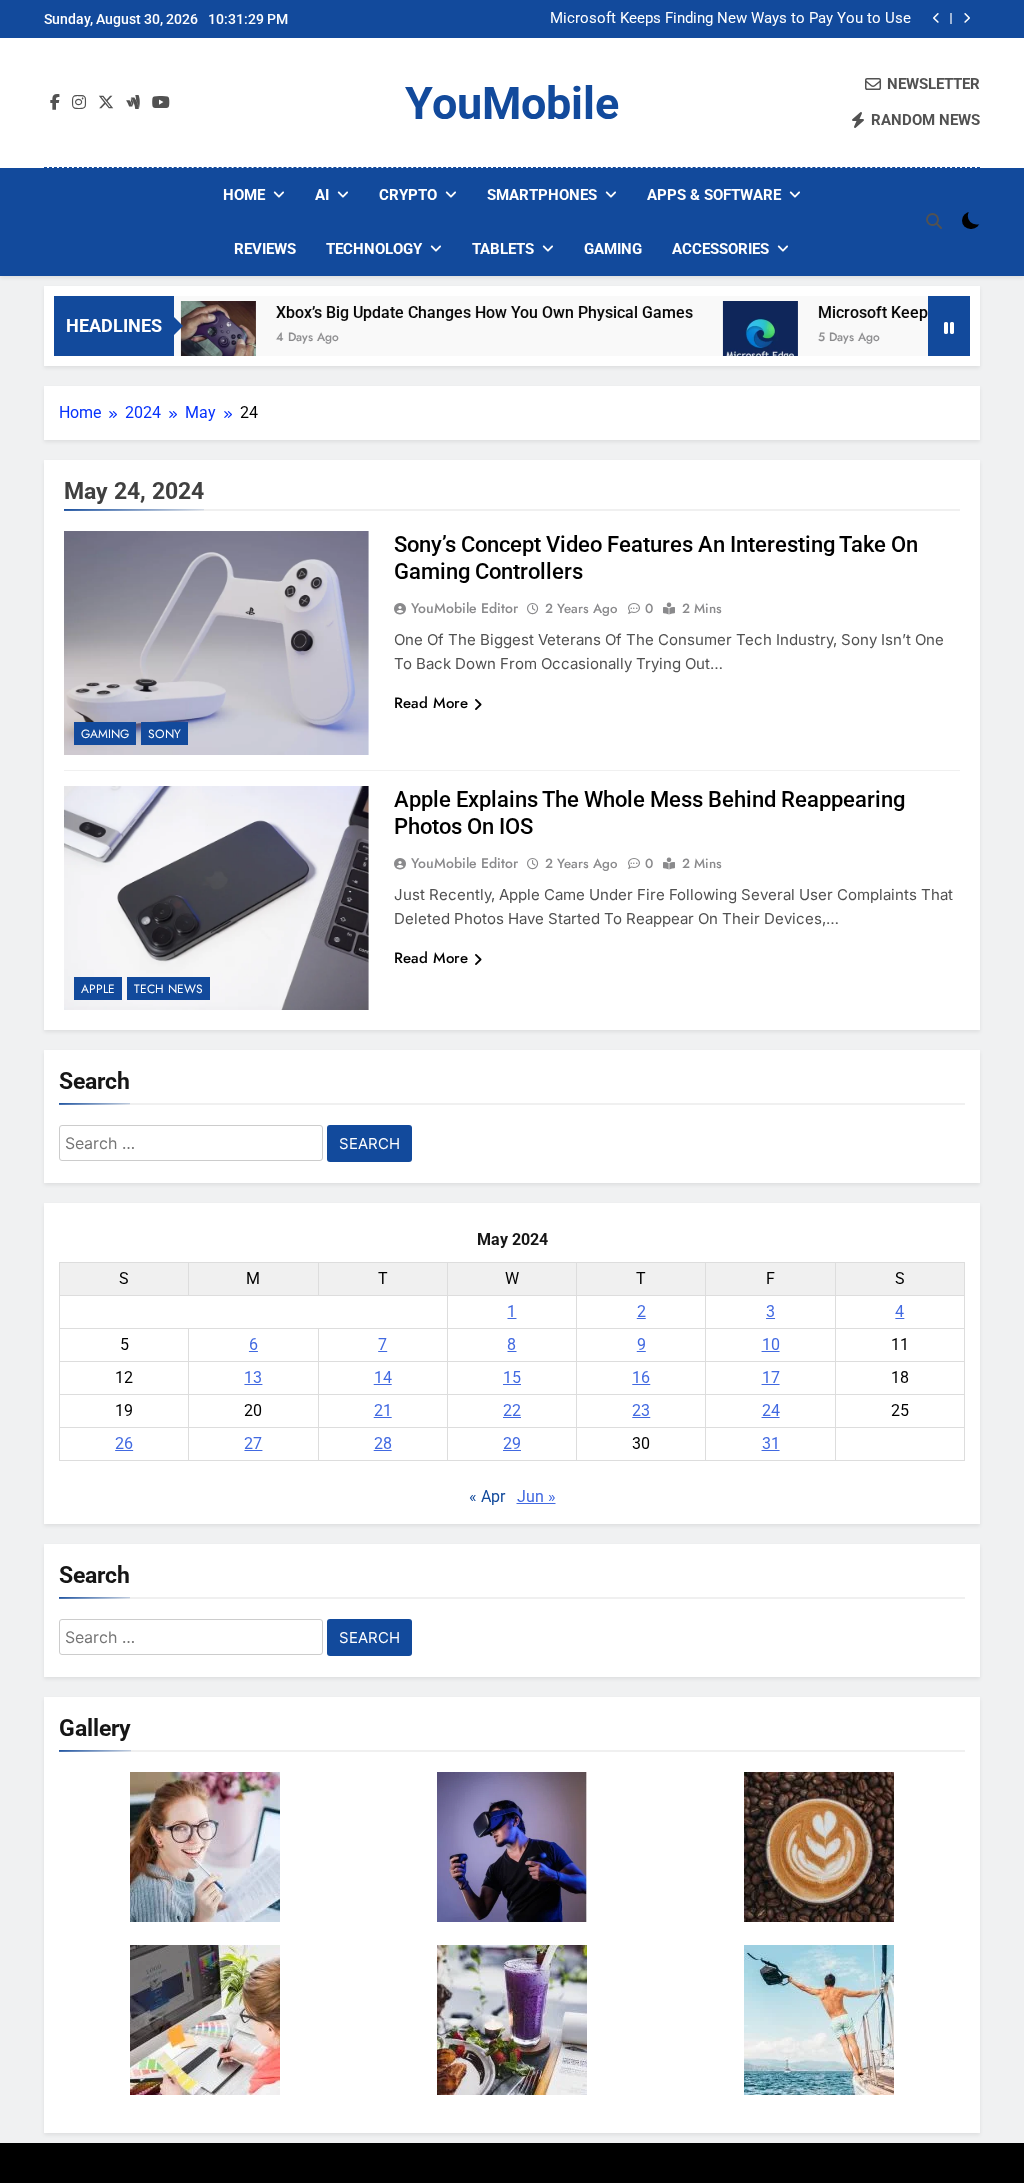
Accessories (720, 249)
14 (383, 1377)
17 (771, 1377)
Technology (374, 249)
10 (771, 1344)
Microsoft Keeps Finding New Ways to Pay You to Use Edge (730, 19)
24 (771, 1410)
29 (512, 1443)
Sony (164, 734)
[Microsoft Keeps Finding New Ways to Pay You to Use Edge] (721, 338)
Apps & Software (714, 195)
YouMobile (512, 103)
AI (322, 195)
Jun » (536, 1496)
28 (383, 1443)
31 (771, 1443)
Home (244, 195)
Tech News (168, 989)
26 (124, 1443)
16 (641, 1377)
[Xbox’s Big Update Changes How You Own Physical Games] (179, 338)
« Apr (487, 1496)
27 (253, 1443)
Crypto (408, 195)
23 (641, 1410)
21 (383, 1410)
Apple (98, 989)
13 (253, 1377)
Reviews (265, 249)
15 (512, 1377)
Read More (431, 703)
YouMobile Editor (464, 608)
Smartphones (542, 195)
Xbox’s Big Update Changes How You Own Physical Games (445, 312)
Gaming (613, 249)
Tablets (503, 249)
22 (512, 1410)
